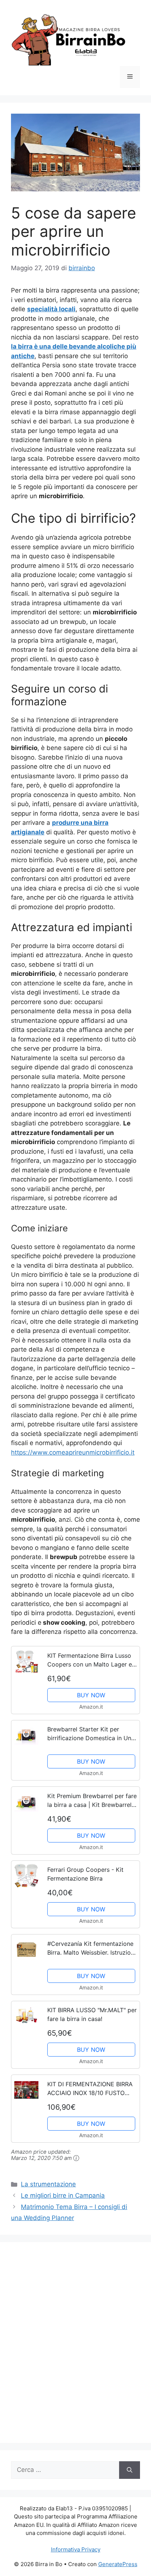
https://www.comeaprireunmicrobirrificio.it (73, 1452)
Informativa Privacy (76, 2549)
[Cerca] (130, 2470)
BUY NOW (91, 1695)
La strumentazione (48, 2184)
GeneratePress (118, 2564)
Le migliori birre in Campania (63, 2195)
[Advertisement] (75, 2347)
